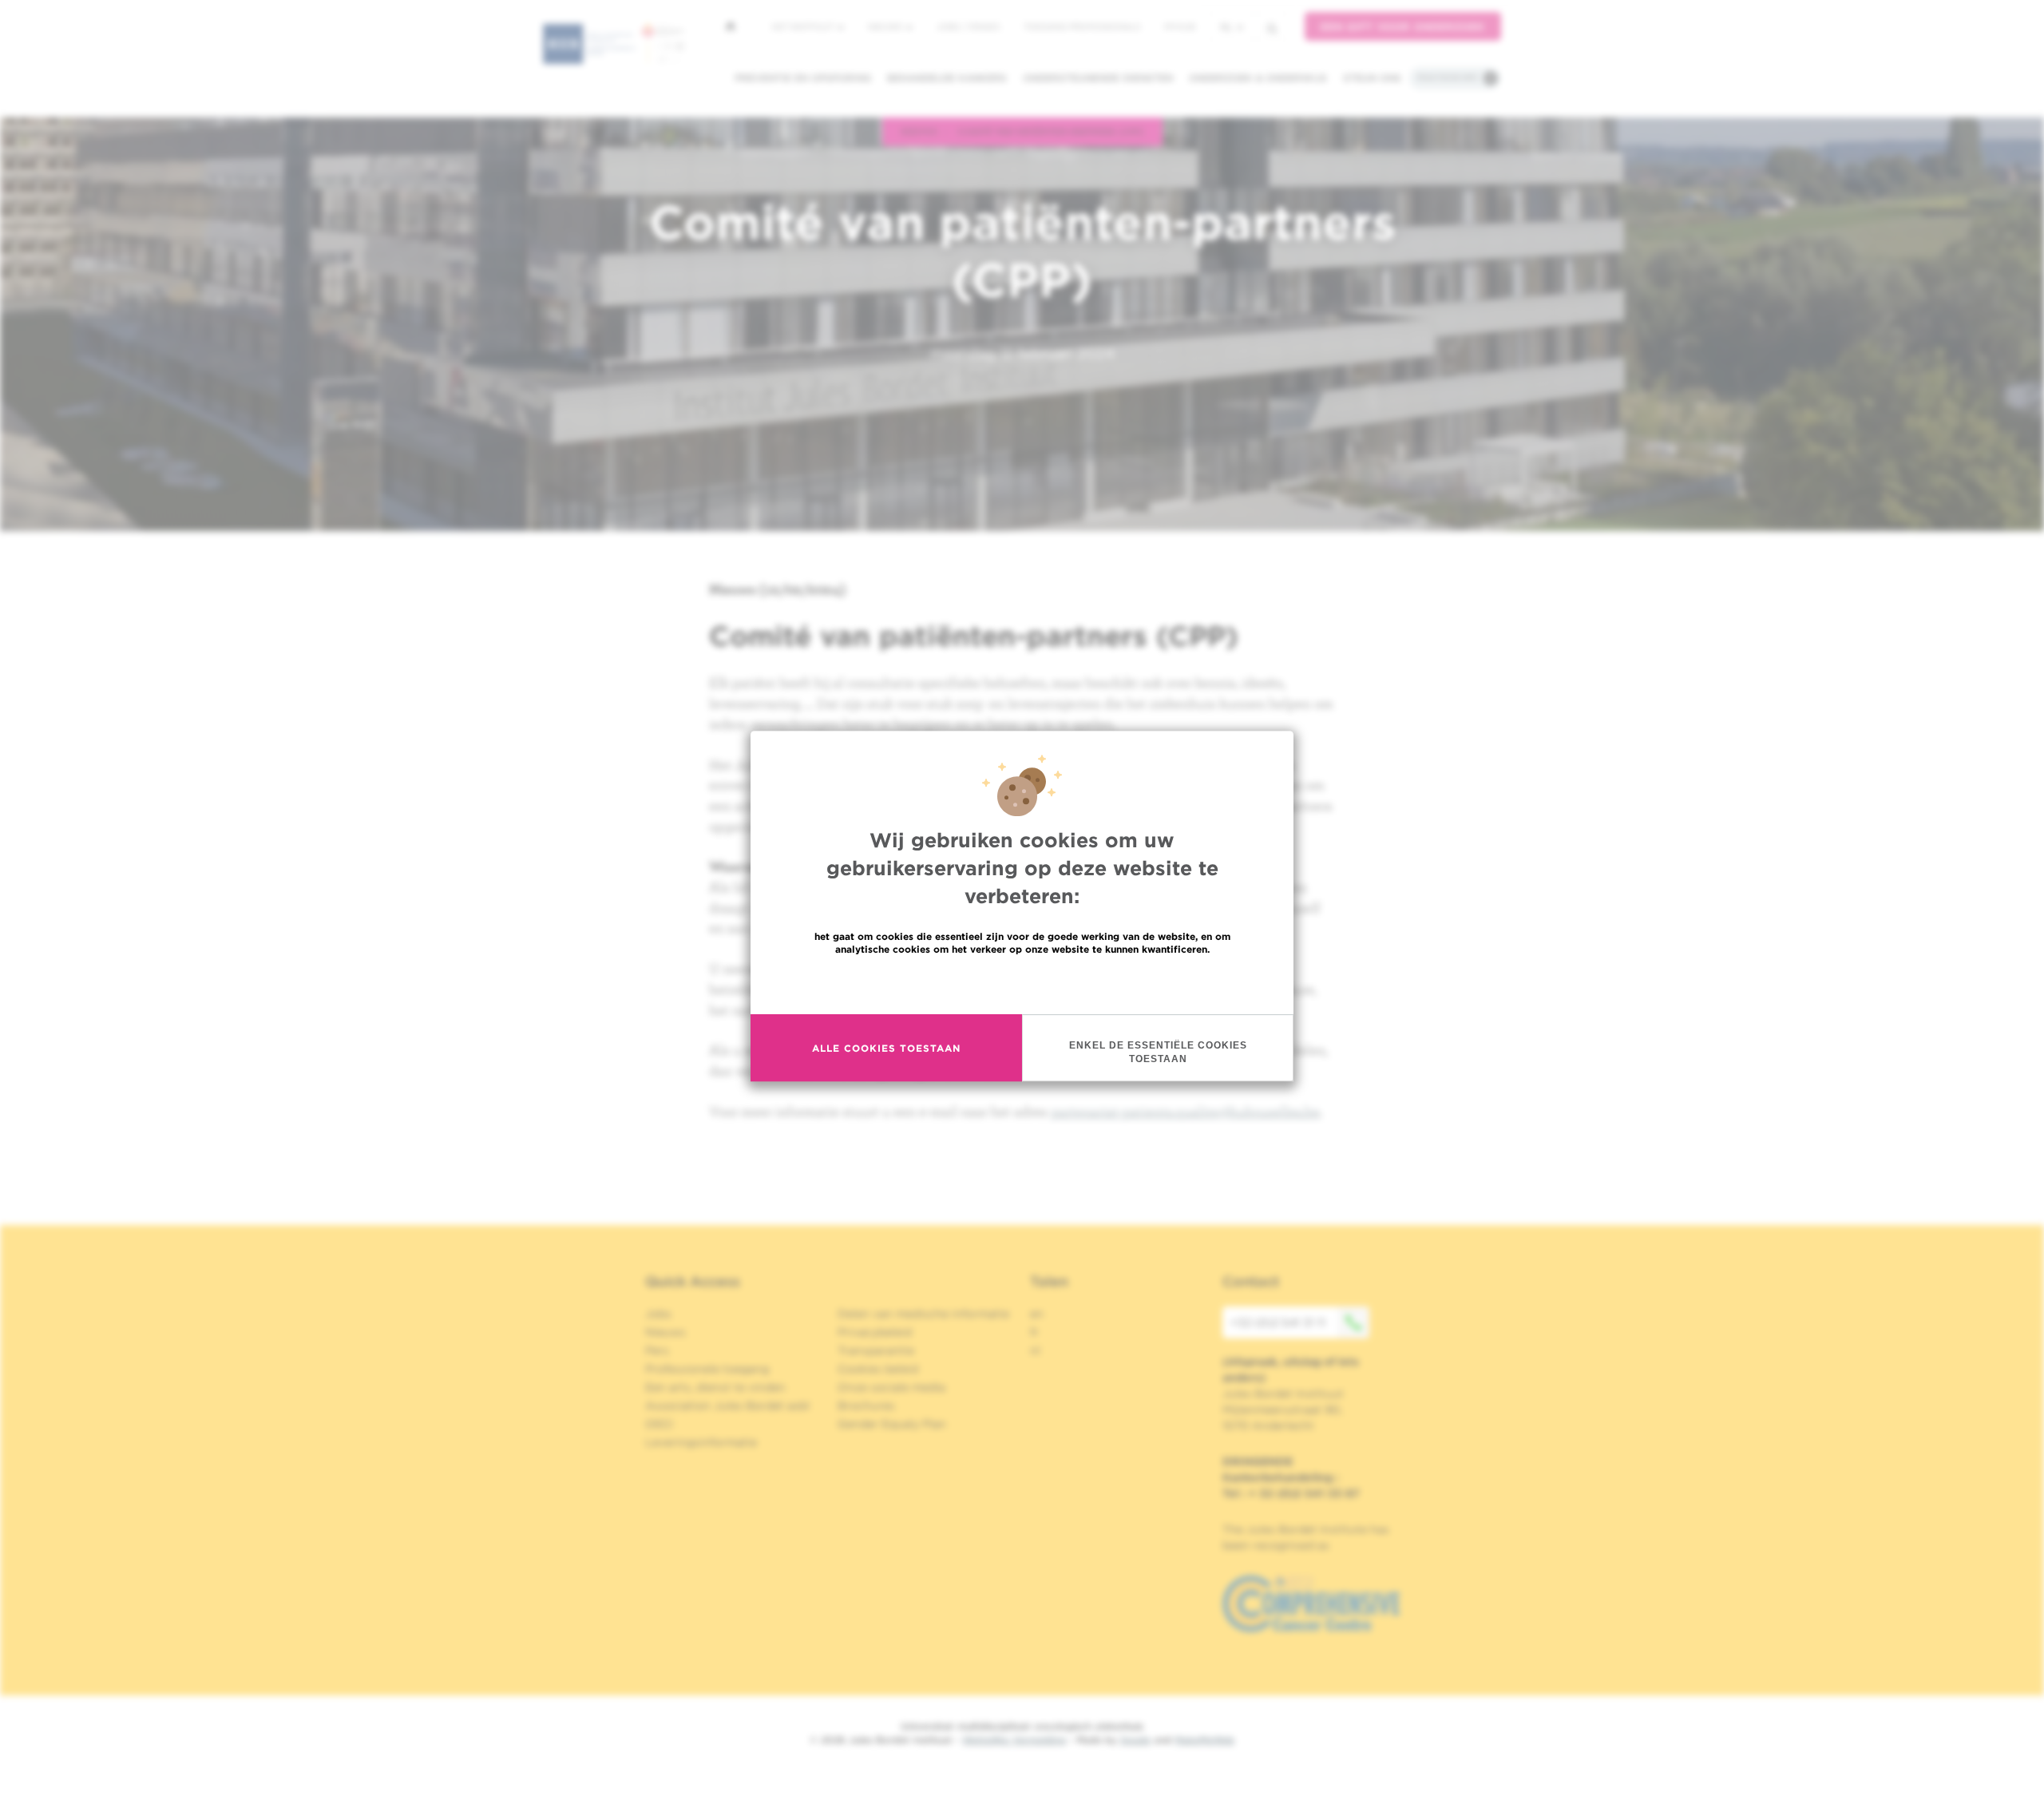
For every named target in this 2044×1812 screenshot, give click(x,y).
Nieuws (886, 26)
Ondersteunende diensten (1098, 78)
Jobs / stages (968, 26)
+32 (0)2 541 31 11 (1278, 1322)
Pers (657, 1350)
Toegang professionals (1082, 26)
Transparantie (876, 1350)
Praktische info (1448, 77)
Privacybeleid (875, 1332)
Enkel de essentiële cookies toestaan (1158, 1052)
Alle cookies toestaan (886, 1048)
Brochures (866, 1406)
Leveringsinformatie (701, 1442)
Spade (1135, 1740)
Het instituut (804, 26)
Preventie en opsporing (803, 78)
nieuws (919, 131)
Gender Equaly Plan (892, 1424)
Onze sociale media (891, 1387)
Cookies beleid (878, 1369)
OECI (659, 1424)
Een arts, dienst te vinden (715, 1387)
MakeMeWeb (1204, 1740)
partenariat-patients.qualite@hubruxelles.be (1185, 1111)
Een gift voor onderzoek (1403, 27)
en (1037, 1314)
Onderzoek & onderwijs (1258, 78)
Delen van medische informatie (923, 1314)
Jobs (658, 1314)
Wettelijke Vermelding (1014, 1740)
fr (1034, 1332)
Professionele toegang (707, 1369)
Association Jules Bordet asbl (727, 1406)
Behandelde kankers (947, 78)
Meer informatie (1022, 983)
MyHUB (1180, 26)
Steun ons (1372, 78)
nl (1226, 27)
